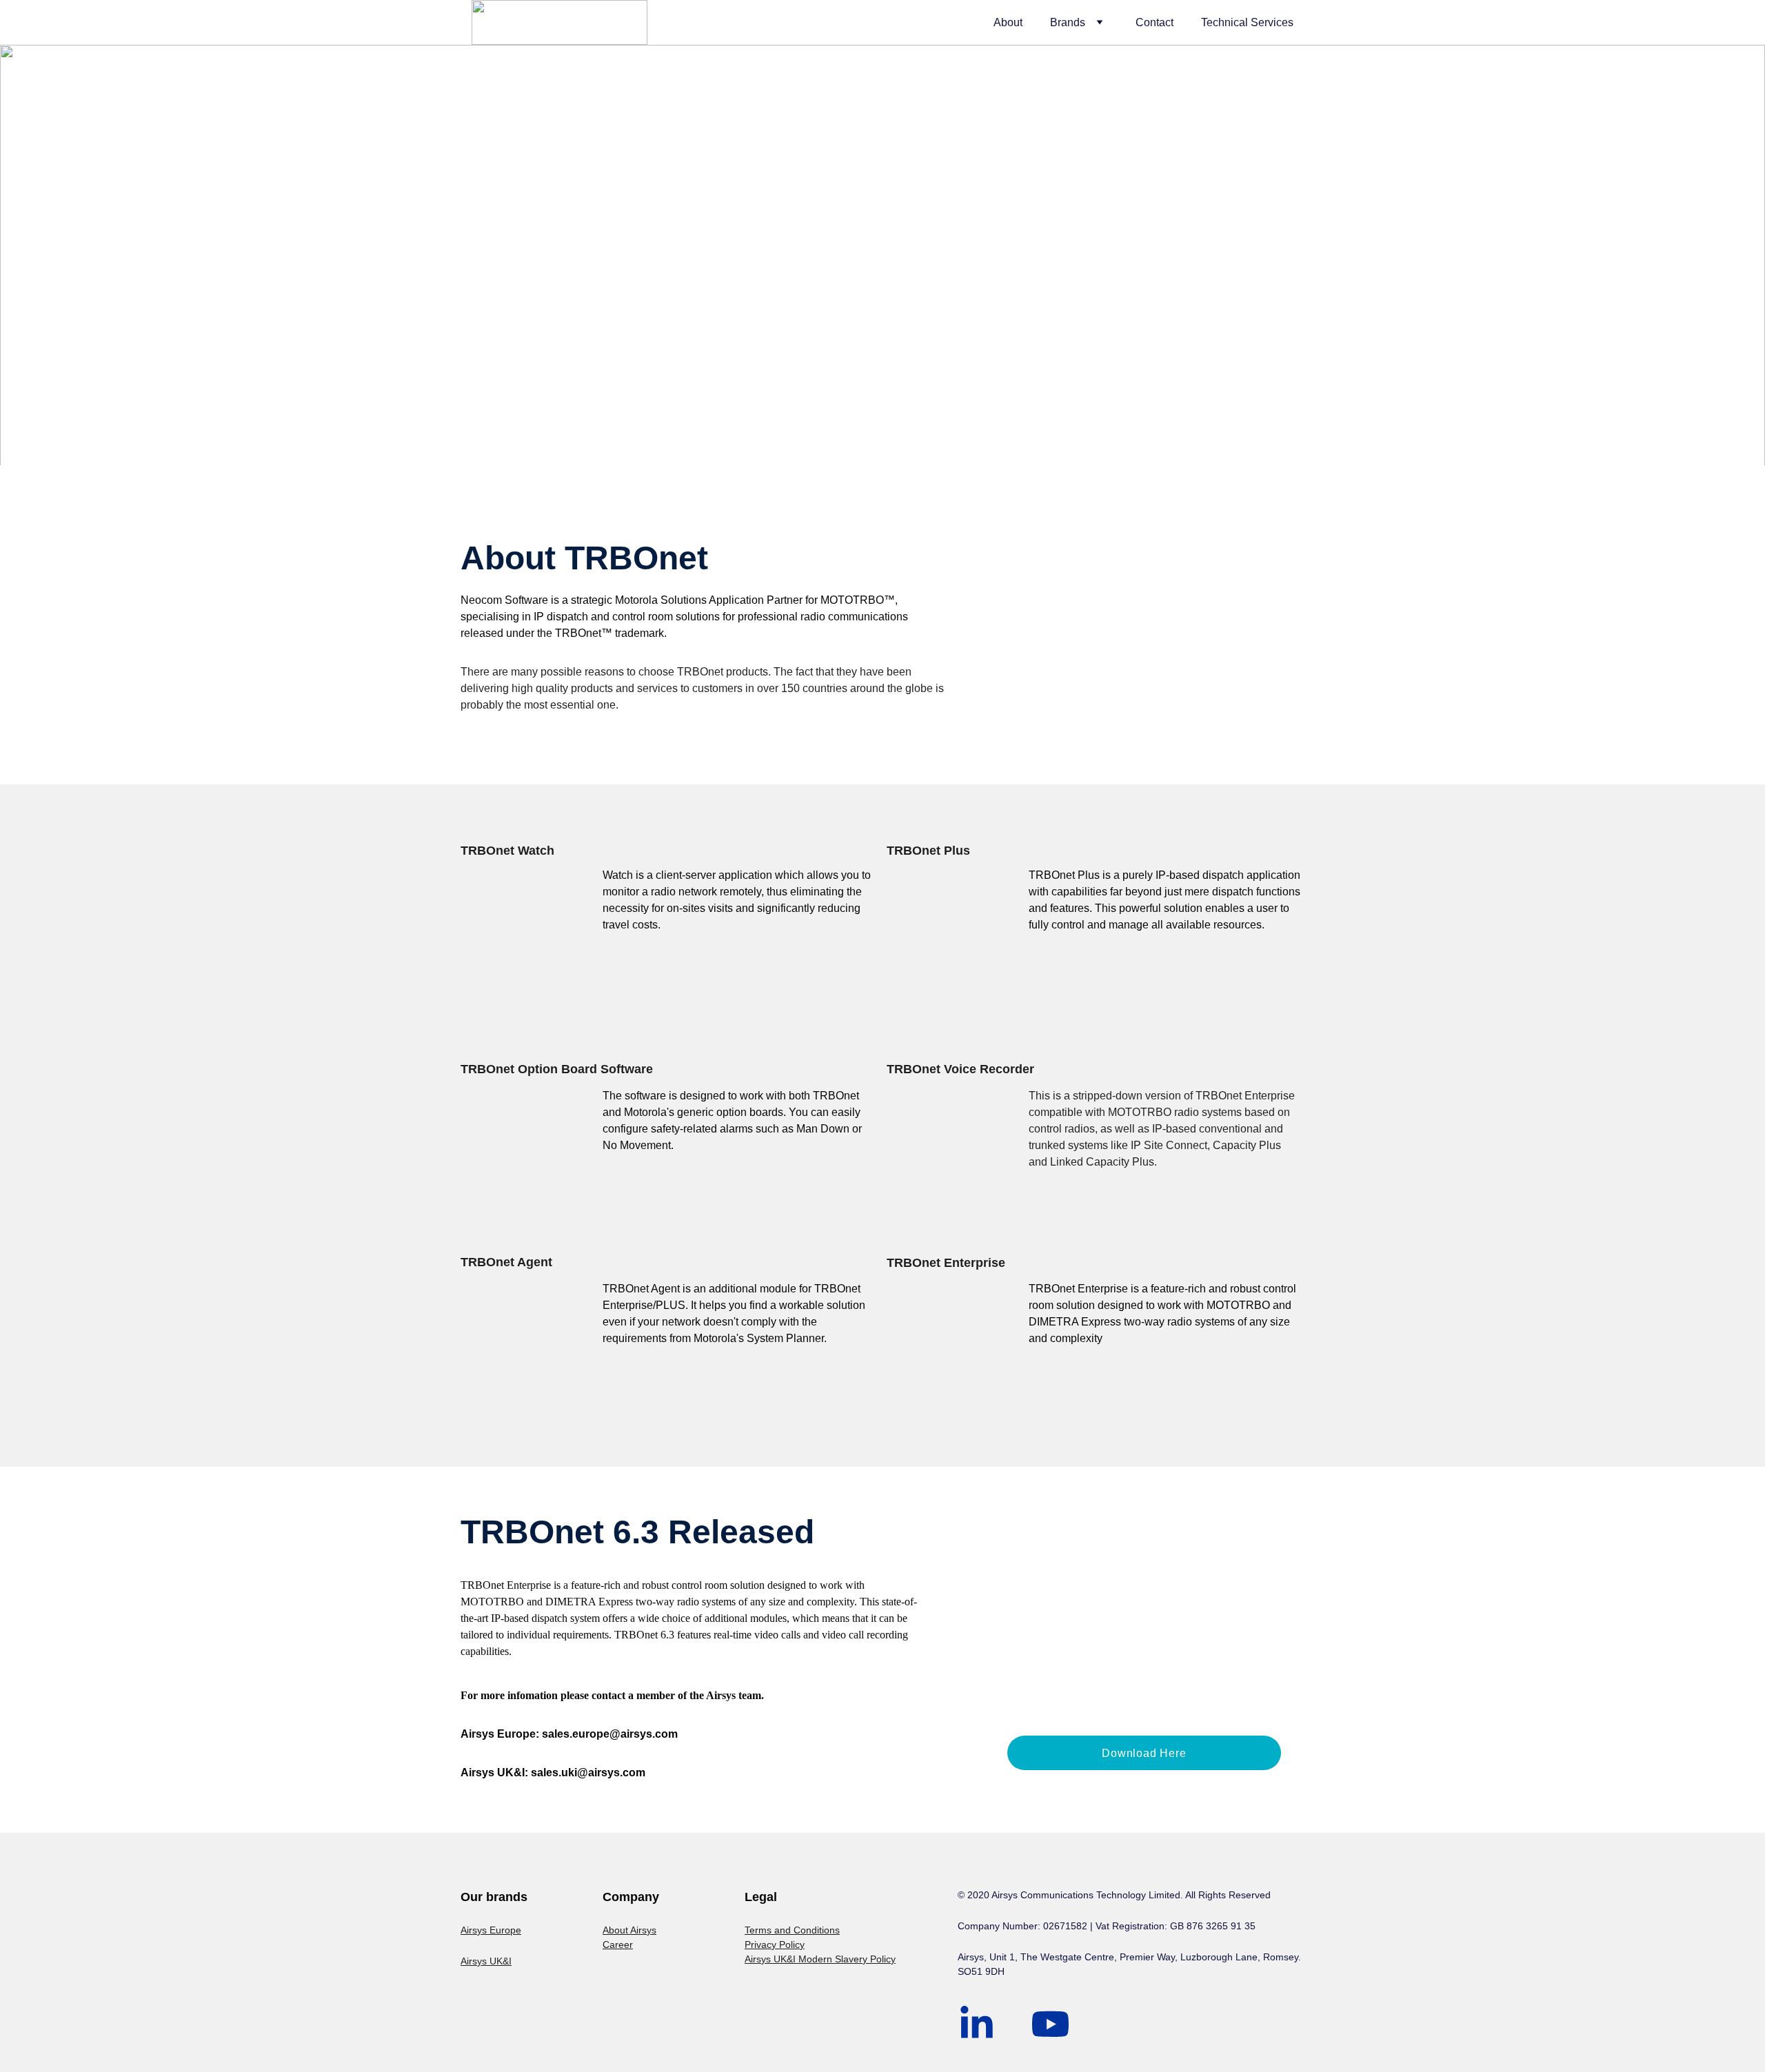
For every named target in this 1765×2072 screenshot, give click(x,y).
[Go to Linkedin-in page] (984, 2024)
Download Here (1144, 1753)
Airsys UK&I (486, 1961)
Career (618, 1944)
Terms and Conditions (792, 1930)
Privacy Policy (775, 1944)
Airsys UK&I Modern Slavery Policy (820, 1959)
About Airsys (629, 1930)
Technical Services (1247, 22)
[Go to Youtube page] (1050, 2024)
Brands (1068, 22)
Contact (1154, 22)
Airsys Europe (491, 1930)
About (1008, 22)
